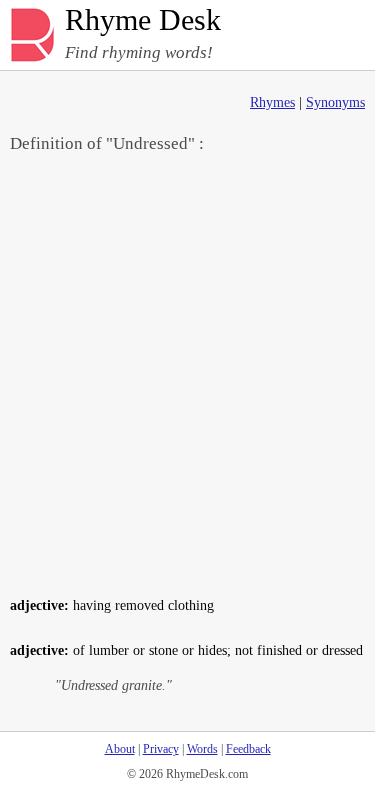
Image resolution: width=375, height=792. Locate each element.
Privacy (161, 749)
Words (202, 749)
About (120, 749)
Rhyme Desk (143, 20)
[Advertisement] (187, 373)
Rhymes (272, 102)
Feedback (248, 749)
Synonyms (335, 102)
